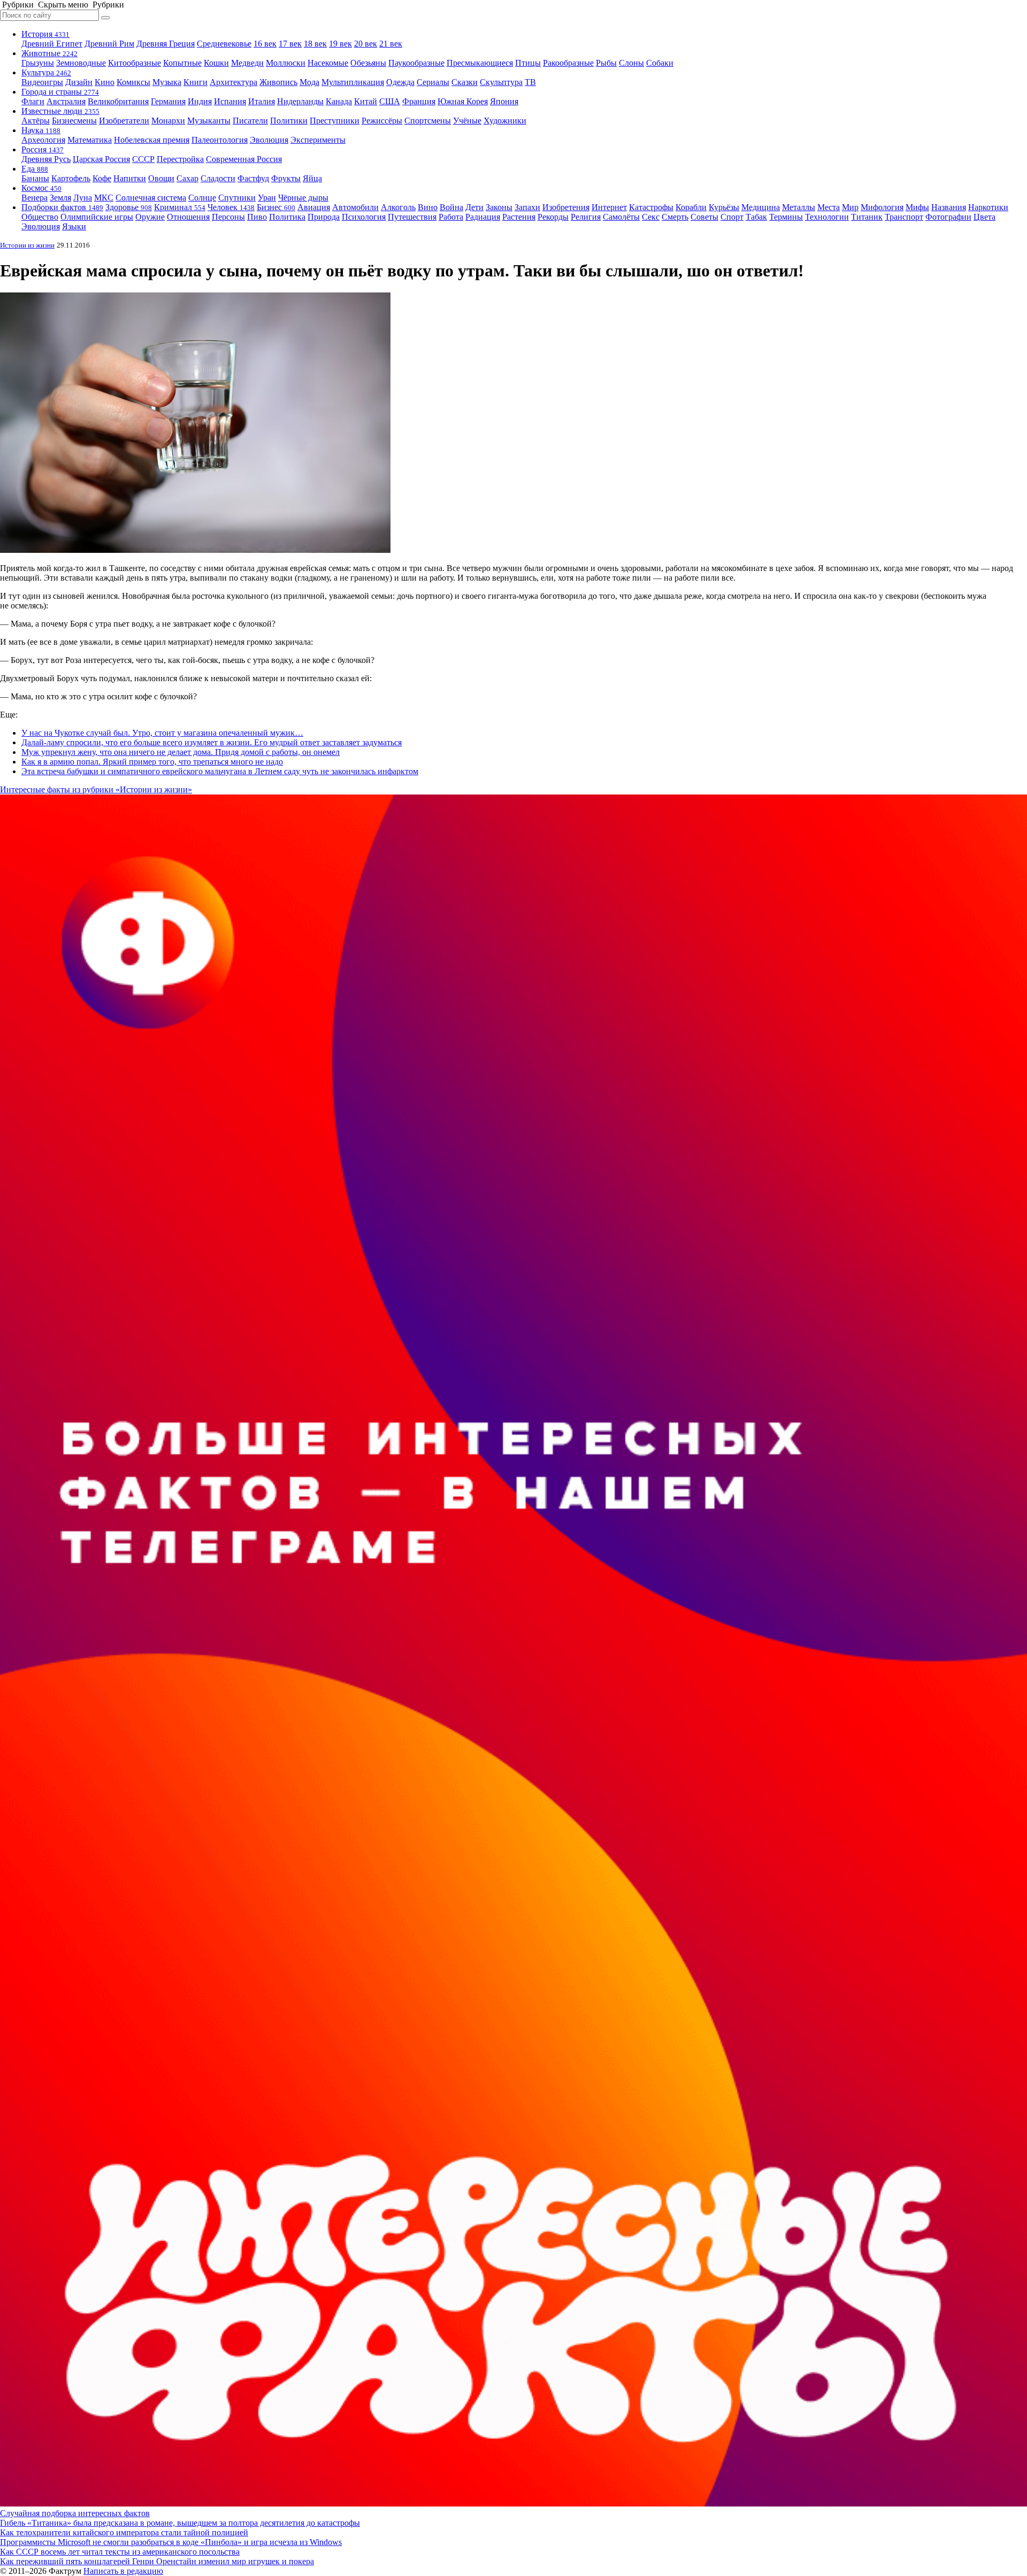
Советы (704, 217)
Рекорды (553, 217)
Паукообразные (416, 63)
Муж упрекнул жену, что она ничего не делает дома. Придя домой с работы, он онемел (181, 752)
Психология (364, 217)
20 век (366, 44)
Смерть (675, 217)
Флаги (33, 101)
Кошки (216, 63)
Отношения (188, 217)
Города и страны (60, 92)
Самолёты (621, 217)
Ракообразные (568, 63)
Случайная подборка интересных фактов (75, 2513)
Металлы (799, 207)
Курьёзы (724, 207)
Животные (49, 53)
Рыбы (606, 63)
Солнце (202, 198)
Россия (43, 149)
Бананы (35, 178)
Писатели (250, 121)
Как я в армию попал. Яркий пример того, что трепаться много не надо (152, 762)
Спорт (732, 217)
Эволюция (269, 140)
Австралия (66, 101)
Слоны (631, 63)
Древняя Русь (46, 159)
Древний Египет (52, 44)
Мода (309, 82)
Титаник (867, 217)
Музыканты (209, 121)
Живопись (278, 82)
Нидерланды (300, 101)
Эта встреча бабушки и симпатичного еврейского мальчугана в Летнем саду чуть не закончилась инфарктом (220, 771)
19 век (340, 44)
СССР (143, 159)
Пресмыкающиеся (480, 63)
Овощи (161, 178)
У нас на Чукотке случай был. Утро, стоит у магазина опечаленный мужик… (162, 733)
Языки (74, 226)
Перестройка (180, 159)
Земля (60, 198)
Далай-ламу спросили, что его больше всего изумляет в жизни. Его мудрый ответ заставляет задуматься (212, 742)
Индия (200, 101)
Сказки (465, 82)
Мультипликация (353, 82)
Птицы (528, 63)
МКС (104, 198)
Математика (90, 140)
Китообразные (135, 63)
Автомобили (355, 207)
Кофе (102, 178)
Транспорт (904, 217)
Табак (756, 217)
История (45, 34)
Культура (46, 72)
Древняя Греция (166, 44)
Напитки (130, 178)
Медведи (247, 63)
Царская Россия (101, 159)
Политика (287, 217)
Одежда (400, 82)
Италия (262, 101)
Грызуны (38, 63)
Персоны (228, 217)
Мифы (917, 207)
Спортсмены (428, 121)
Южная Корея (463, 101)
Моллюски (286, 63)
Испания (230, 101)
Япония (504, 101)
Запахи (527, 207)
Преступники (335, 121)
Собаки (660, 63)
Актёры (36, 121)
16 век (265, 44)
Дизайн (79, 82)
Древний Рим (109, 44)
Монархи (168, 121)
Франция (419, 101)
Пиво (257, 217)
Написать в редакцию (123, 2571)
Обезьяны (368, 63)
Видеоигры (42, 82)
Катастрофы (651, 207)
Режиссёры (382, 121)
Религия (586, 217)
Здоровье (129, 207)
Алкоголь (398, 207)
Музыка (167, 82)
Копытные (182, 63)
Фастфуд (253, 178)
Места (829, 207)
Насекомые (328, 63)
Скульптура (501, 82)
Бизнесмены (74, 121)
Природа (324, 217)
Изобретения (566, 207)
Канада (339, 101)
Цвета (984, 217)
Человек (231, 207)
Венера (35, 198)
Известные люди (60, 111)
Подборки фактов (62, 207)
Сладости (218, 178)
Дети (474, 207)
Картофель (71, 178)
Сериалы (433, 82)
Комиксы (133, 82)
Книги (196, 82)
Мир (850, 207)
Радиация (483, 217)
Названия (949, 207)
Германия (168, 101)
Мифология (882, 207)
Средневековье (224, 44)
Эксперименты (318, 140)
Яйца (312, 178)
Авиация (314, 207)
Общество (40, 217)
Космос (41, 188)
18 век (315, 44)
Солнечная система (151, 198)
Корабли (691, 207)
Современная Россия (244, 159)
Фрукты (286, 178)
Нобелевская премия (152, 140)
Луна (83, 198)
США (390, 101)
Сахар (187, 178)
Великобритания (118, 101)
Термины (786, 217)
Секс (651, 217)
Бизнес (276, 207)
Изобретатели (124, 121)
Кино (105, 82)
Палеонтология (220, 140)
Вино (428, 207)
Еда (35, 169)
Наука (41, 130)
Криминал (180, 207)
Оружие (150, 217)
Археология (43, 140)
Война (451, 207)
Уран (267, 198)
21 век (391, 44)
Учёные (467, 121)
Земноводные (81, 63)
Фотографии (948, 217)
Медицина (761, 207)
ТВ (530, 82)
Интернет (609, 207)
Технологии (827, 217)
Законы (499, 207)
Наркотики (988, 207)
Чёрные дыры (303, 198)
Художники (505, 121)
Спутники (237, 198)
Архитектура (233, 82)
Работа (451, 217)
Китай (366, 101)
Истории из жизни (27, 245)
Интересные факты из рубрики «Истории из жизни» (96, 789)
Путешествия (412, 217)
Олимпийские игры (97, 217)
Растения (519, 217)
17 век (290, 44)
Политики (289, 121)
